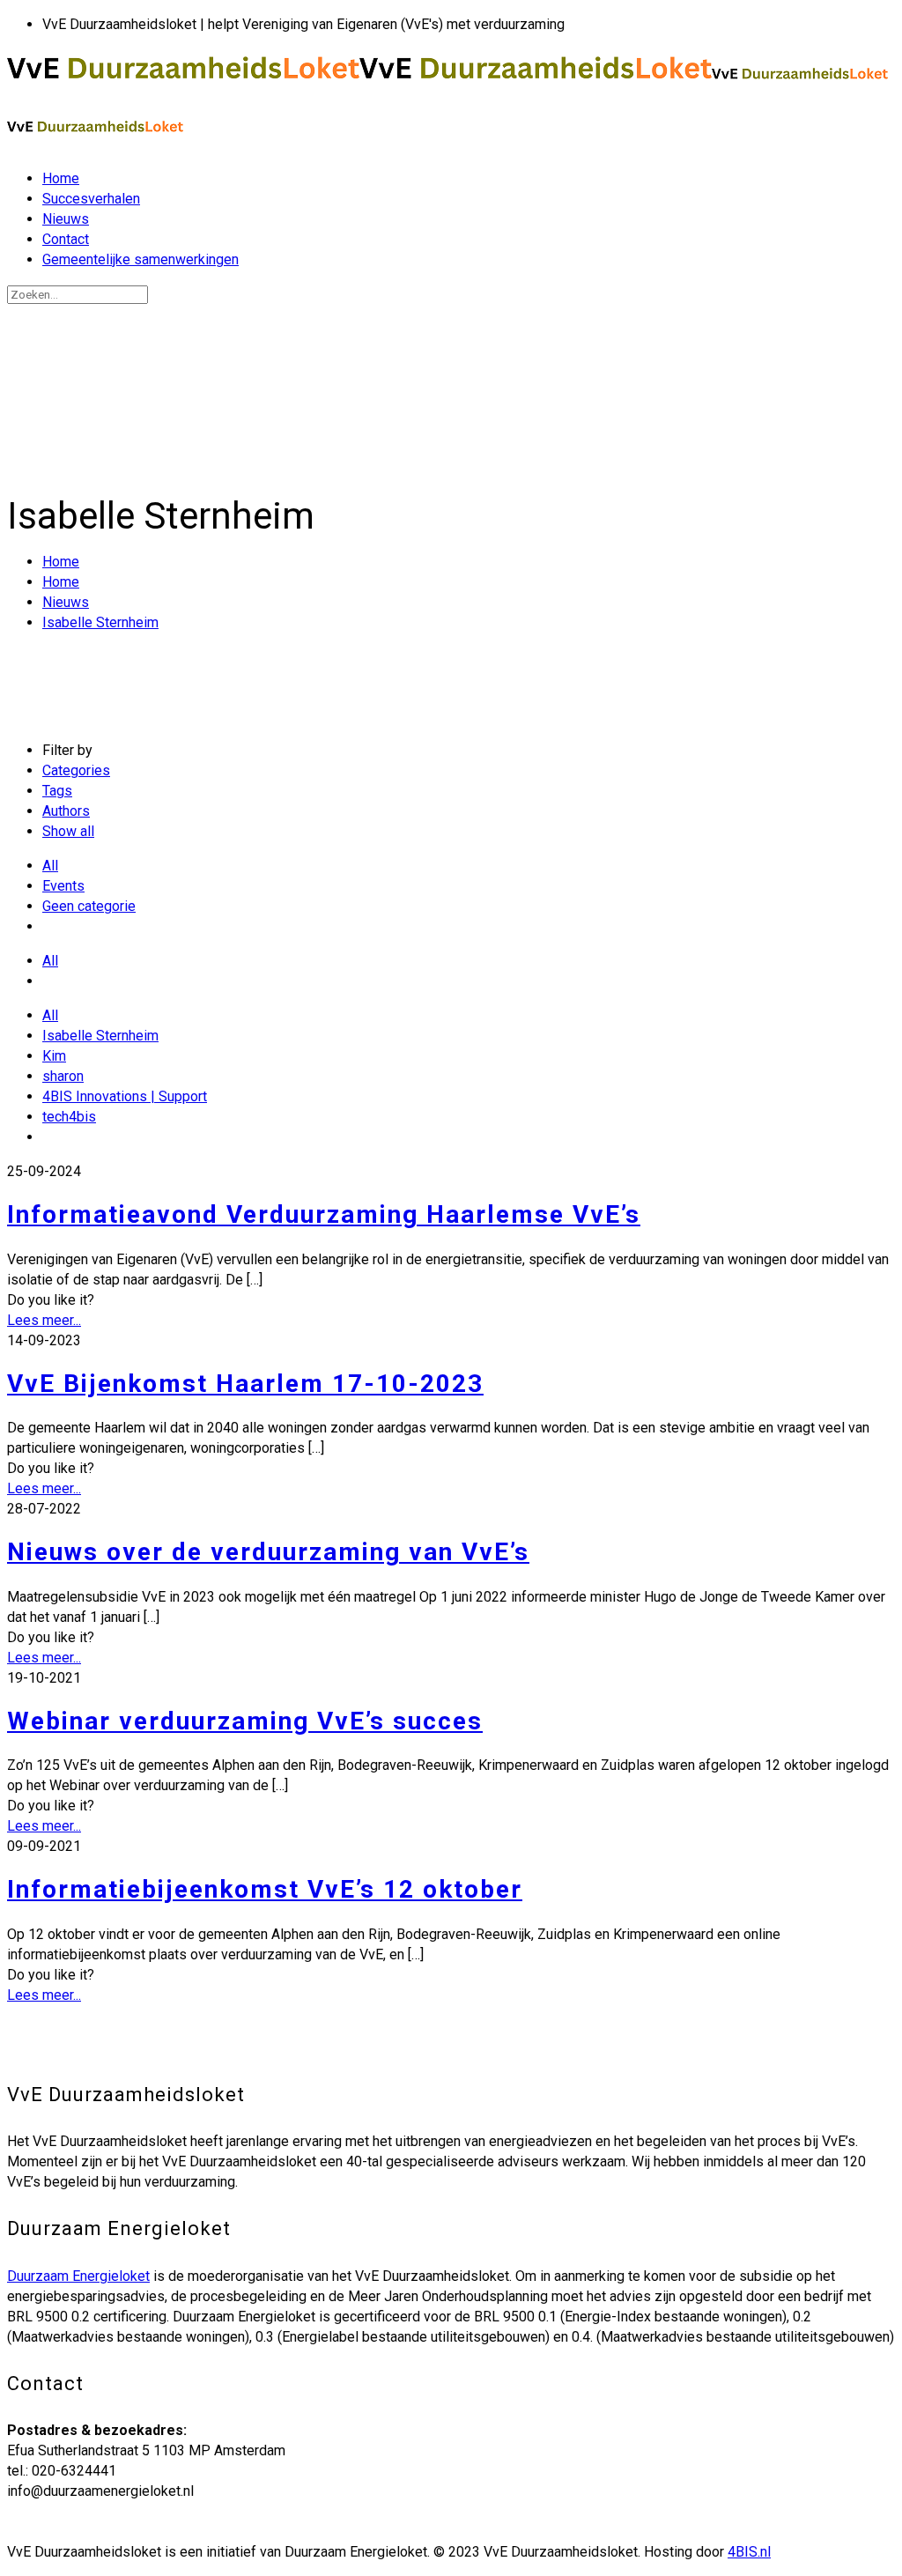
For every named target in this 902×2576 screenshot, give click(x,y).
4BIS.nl (749, 2552)
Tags (57, 791)
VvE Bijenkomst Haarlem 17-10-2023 (245, 1384)
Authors (66, 811)
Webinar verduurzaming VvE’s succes (245, 1721)
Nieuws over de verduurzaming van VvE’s (268, 1552)
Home (61, 178)
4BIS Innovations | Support (125, 1096)
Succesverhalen (91, 199)
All (50, 866)
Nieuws (66, 219)
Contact (66, 239)
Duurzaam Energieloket (78, 2276)
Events (63, 886)
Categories (76, 770)
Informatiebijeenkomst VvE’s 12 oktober (265, 1889)
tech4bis (69, 1117)
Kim (54, 1056)
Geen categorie (89, 906)
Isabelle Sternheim (100, 622)
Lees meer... (44, 1320)
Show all (68, 831)
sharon (63, 1076)
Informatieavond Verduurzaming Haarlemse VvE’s (324, 1214)
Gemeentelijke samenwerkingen (140, 259)
